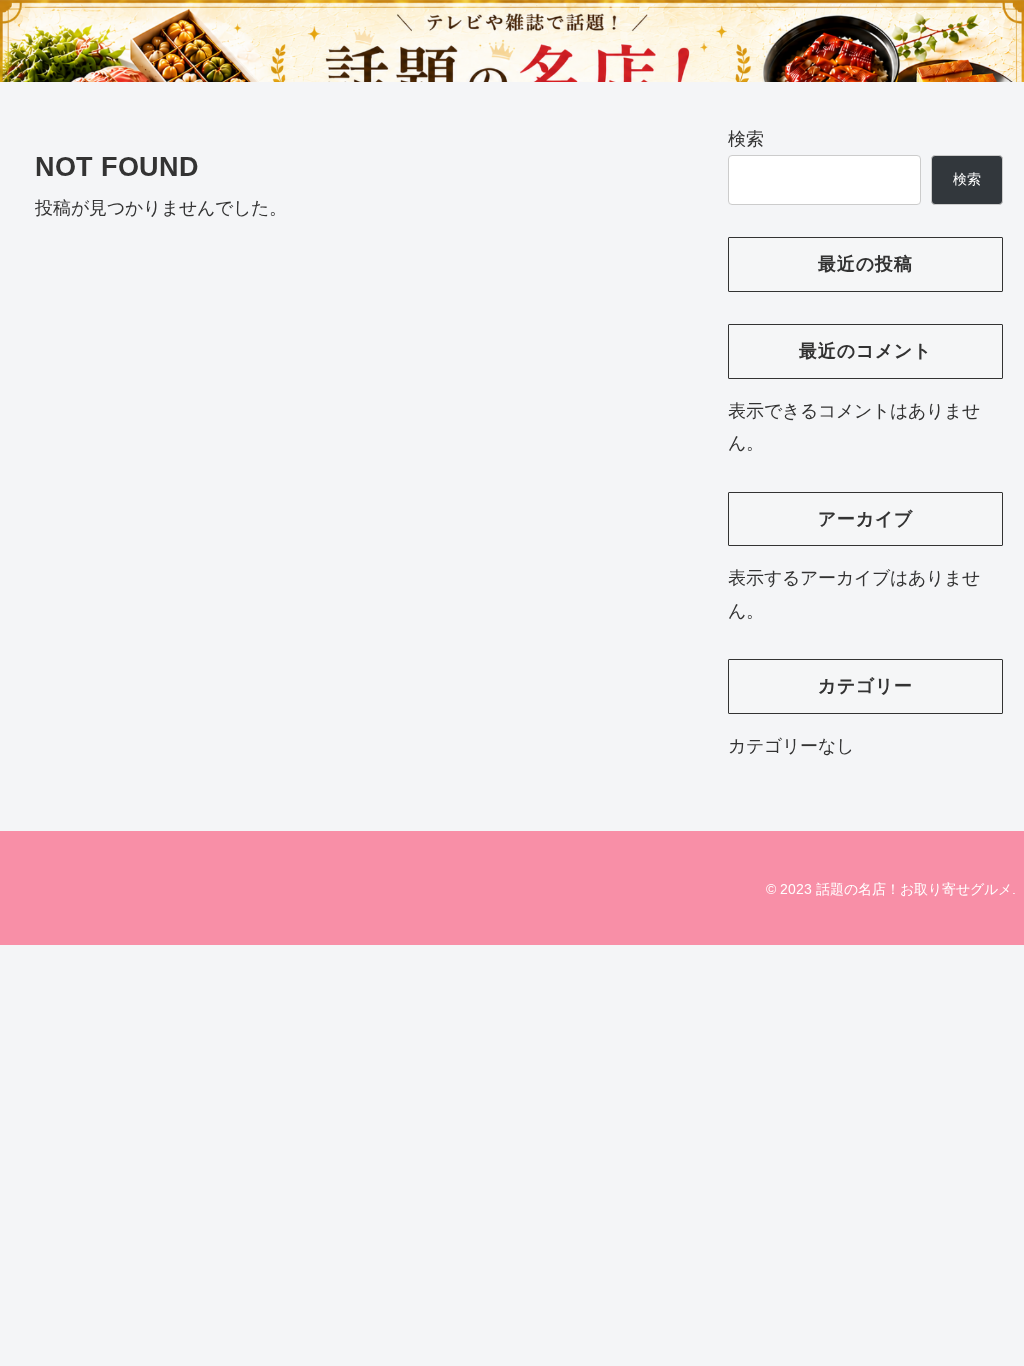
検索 (746, 139)
